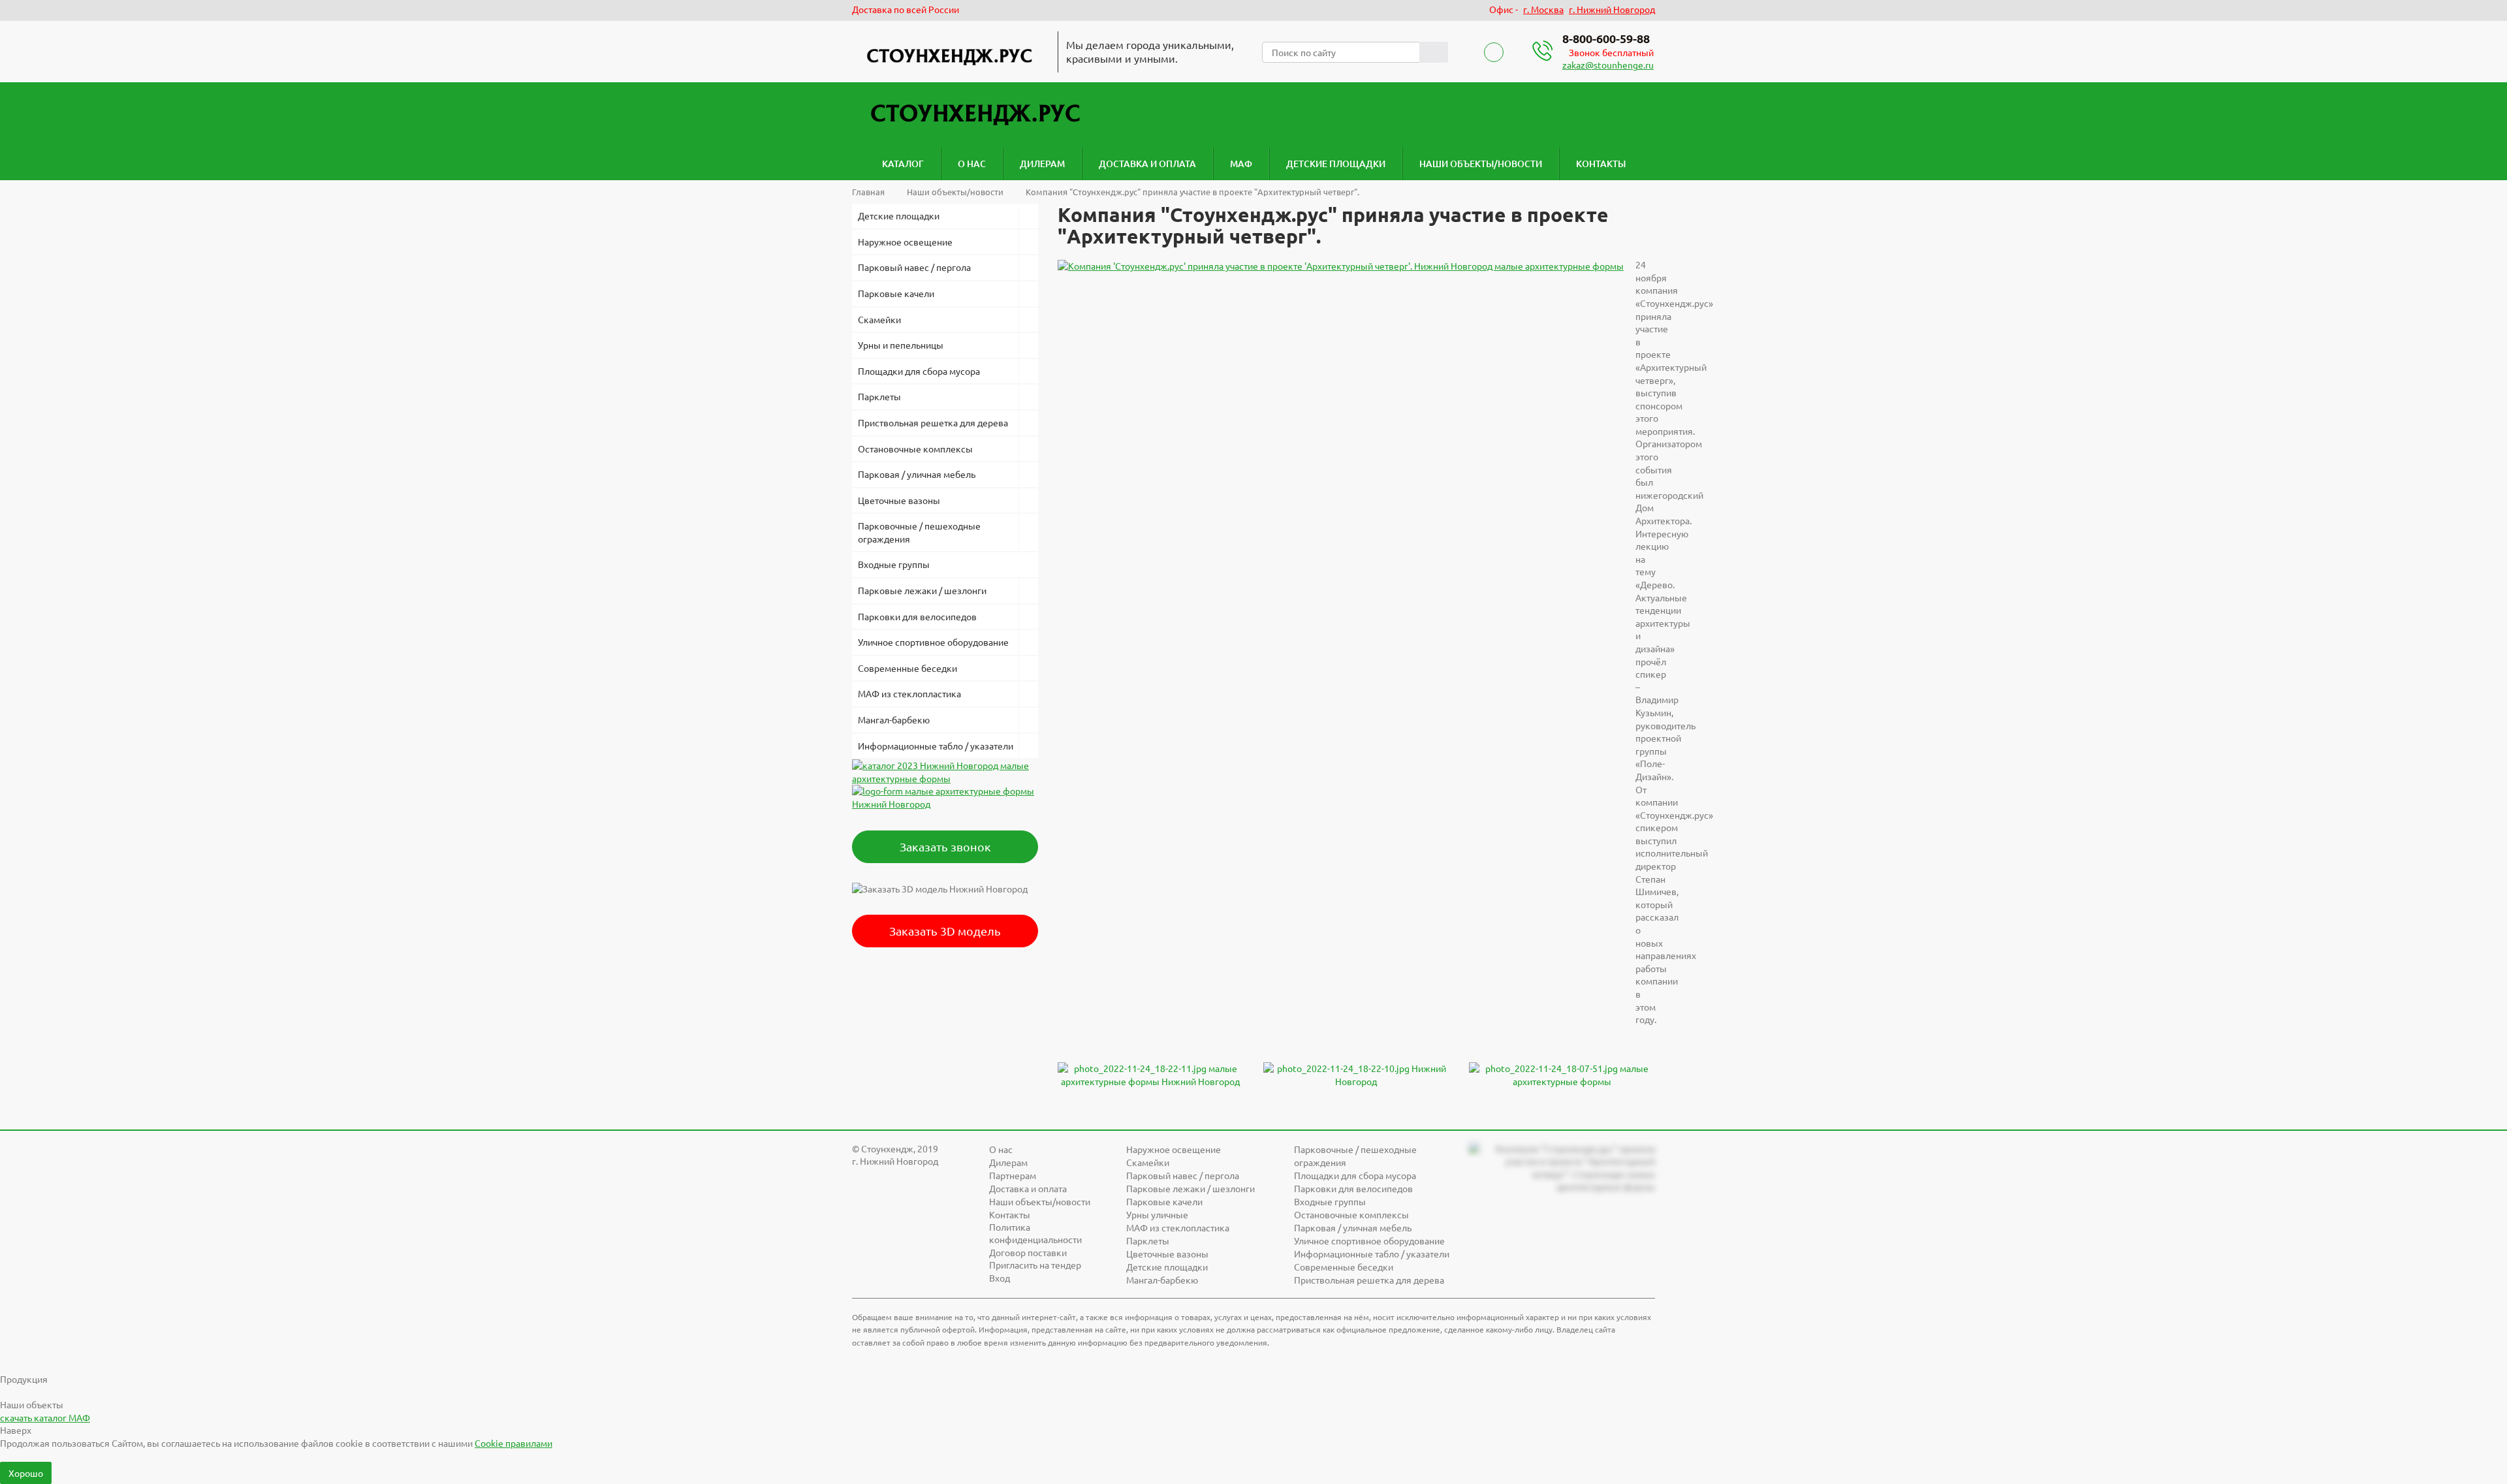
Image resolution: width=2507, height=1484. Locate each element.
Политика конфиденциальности (1035, 1233)
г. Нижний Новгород (1612, 9)
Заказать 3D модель (945, 931)
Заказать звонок (945, 846)
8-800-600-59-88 (1606, 38)
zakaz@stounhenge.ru (1608, 65)
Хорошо (26, 1473)
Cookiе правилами (513, 1443)
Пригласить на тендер (1035, 1265)
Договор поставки (1028, 1252)
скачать (45, 1417)
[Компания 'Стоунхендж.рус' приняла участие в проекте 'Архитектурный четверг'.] (1341, 264)
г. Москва (1543, 9)
